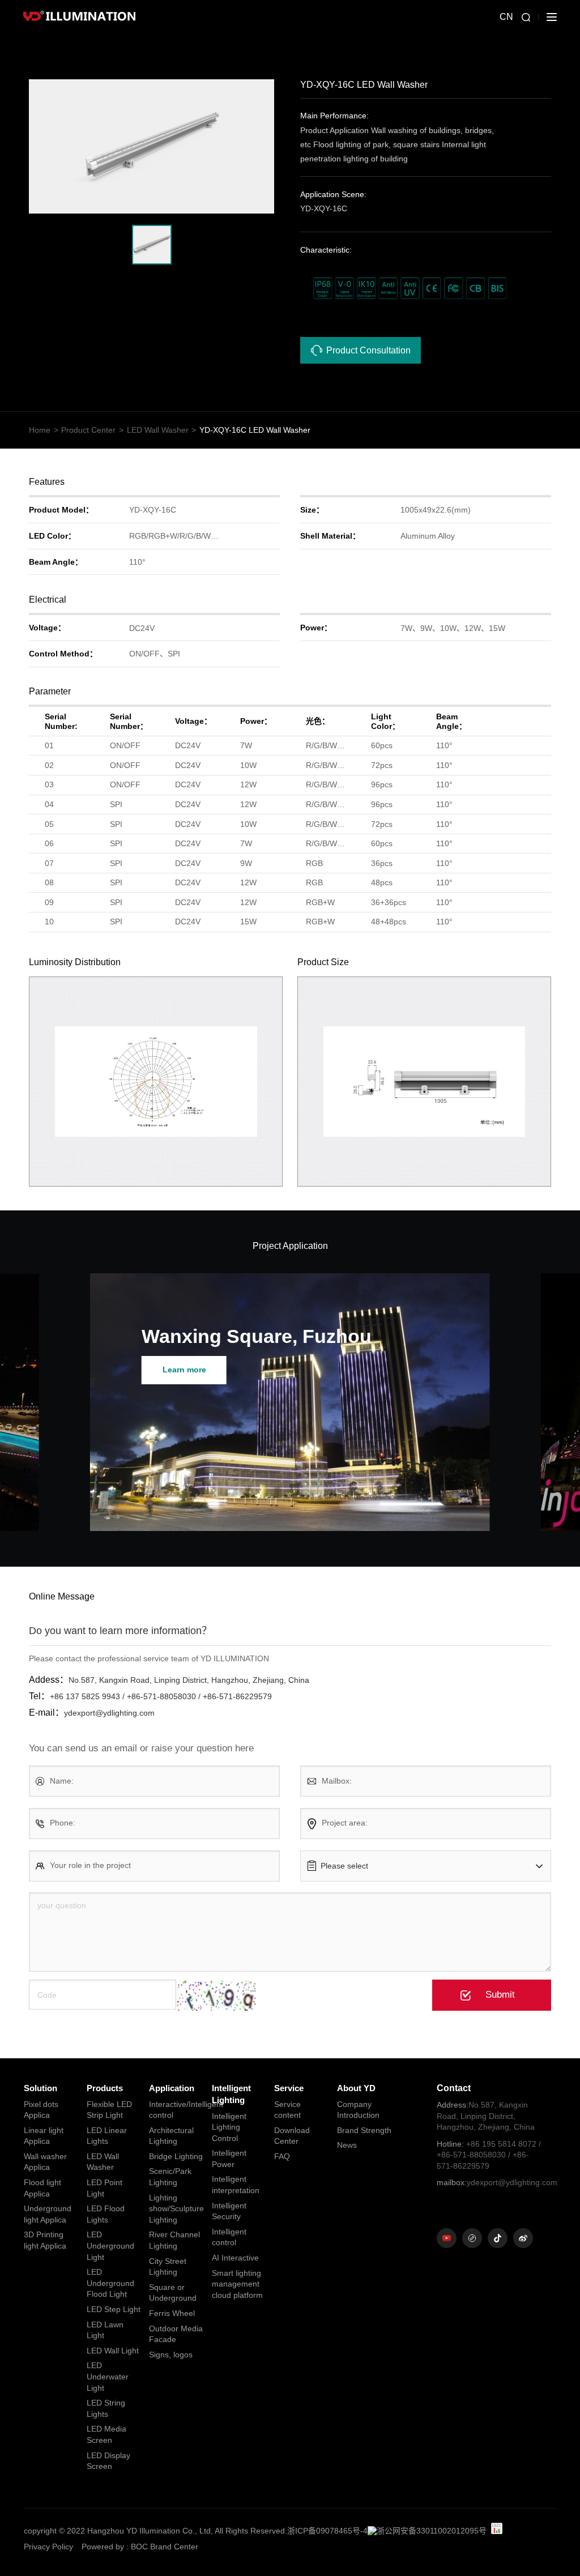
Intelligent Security (229, 2211)
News (347, 2145)
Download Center (292, 2136)
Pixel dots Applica (41, 2110)
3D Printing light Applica (45, 2240)
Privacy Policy (48, 2547)
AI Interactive (235, 2258)
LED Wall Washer (158, 430)
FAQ (282, 2156)
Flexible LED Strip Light (109, 2110)
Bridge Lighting (176, 2156)
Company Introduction (358, 2110)
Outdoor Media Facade (176, 2334)
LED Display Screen (108, 2461)
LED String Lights (106, 2408)
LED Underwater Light (108, 2376)
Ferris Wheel (172, 2313)
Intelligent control (229, 2237)
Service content (287, 2110)
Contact (454, 2088)
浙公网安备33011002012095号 (432, 2531)
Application (172, 2088)
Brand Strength (364, 2130)
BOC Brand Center (165, 2547)
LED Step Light (114, 2309)
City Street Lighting (168, 2267)
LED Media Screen (106, 2434)
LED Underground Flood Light (110, 2283)
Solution (40, 2088)
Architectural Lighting (171, 2136)
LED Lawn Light (105, 2330)
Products (105, 2088)
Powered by (103, 2547)
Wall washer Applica (45, 2162)
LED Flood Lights (106, 2214)
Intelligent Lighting (231, 2094)
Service (289, 2088)
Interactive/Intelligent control (176, 2110)
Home (40, 430)
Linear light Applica (44, 2136)
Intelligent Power (229, 2159)
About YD (356, 2088)
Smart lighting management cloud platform (237, 2284)
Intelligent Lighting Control (229, 2127)
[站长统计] (497, 2528)
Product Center (88, 430)
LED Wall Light (113, 2351)
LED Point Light (105, 2188)
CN (506, 17)
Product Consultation (368, 350)
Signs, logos (171, 2355)
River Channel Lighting (174, 2240)
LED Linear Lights (107, 2136)
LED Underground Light (110, 2246)
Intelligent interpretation (236, 2185)
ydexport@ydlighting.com (491, 2182)
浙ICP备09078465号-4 (327, 2531)
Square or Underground (173, 2293)
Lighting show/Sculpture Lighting (176, 2209)
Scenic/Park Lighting (170, 2177)
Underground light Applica (48, 2214)
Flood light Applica (42, 2188)
